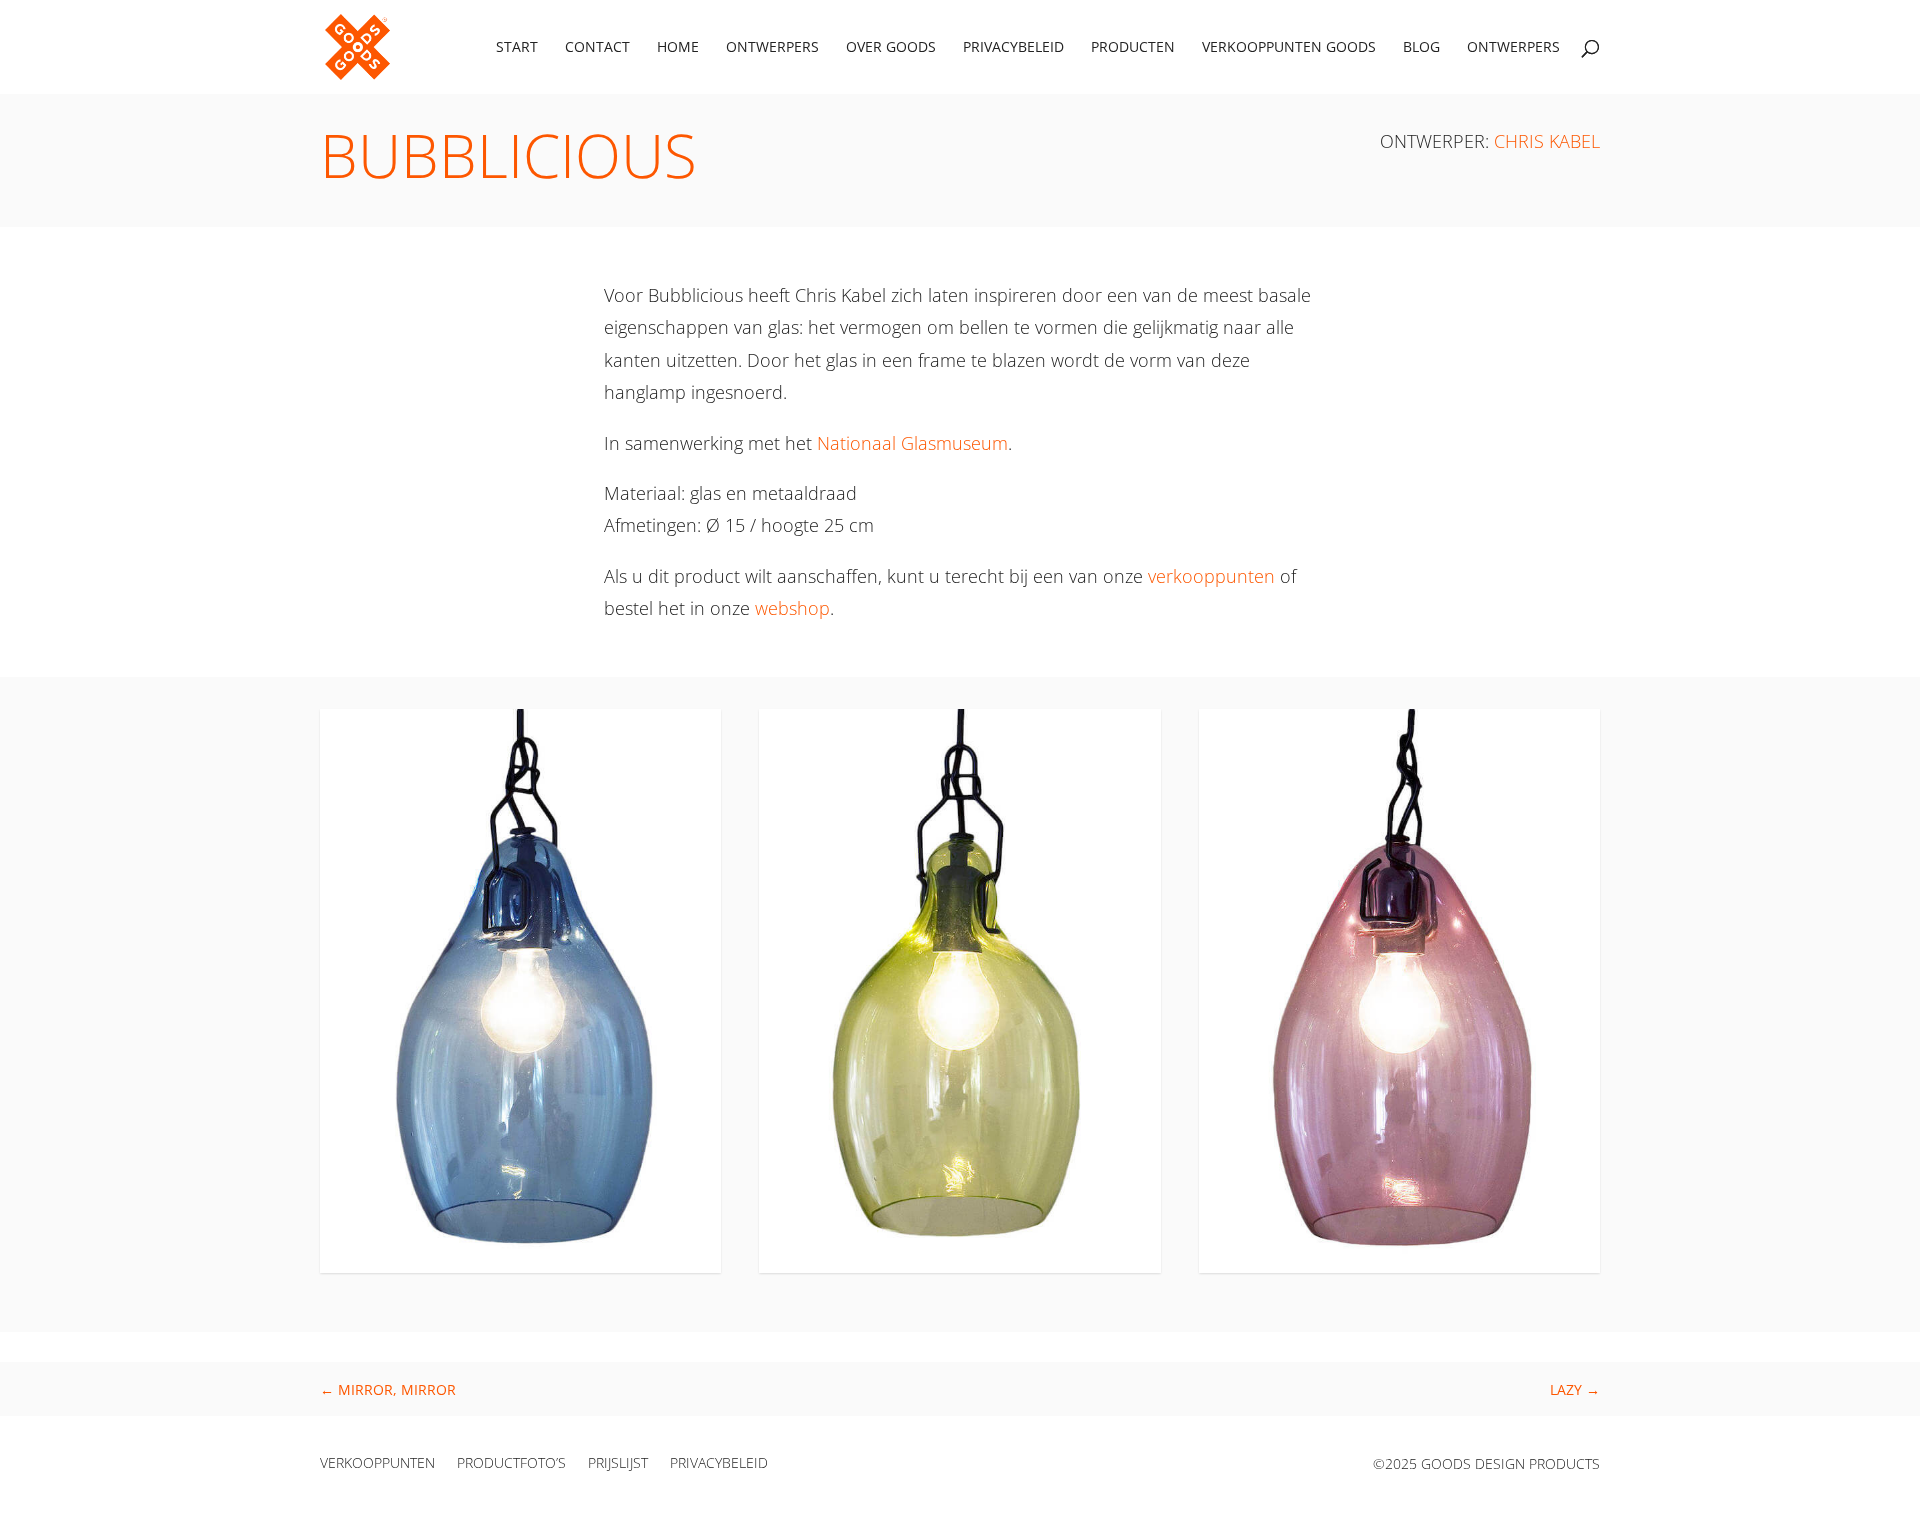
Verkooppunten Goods (1289, 48)
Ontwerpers (772, 48)
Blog (1421, 48)
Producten (1133, 48)
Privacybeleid (1013, 48)
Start (517, 48)
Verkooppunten (377, 1464)
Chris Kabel (1547, 141)
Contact (597, 48)
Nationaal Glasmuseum (912, 443)
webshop (792, 608)
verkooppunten (1211, 576)
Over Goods (891, 48)
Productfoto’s (511, 1464)
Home (678, 48)
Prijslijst (618, 1464)
